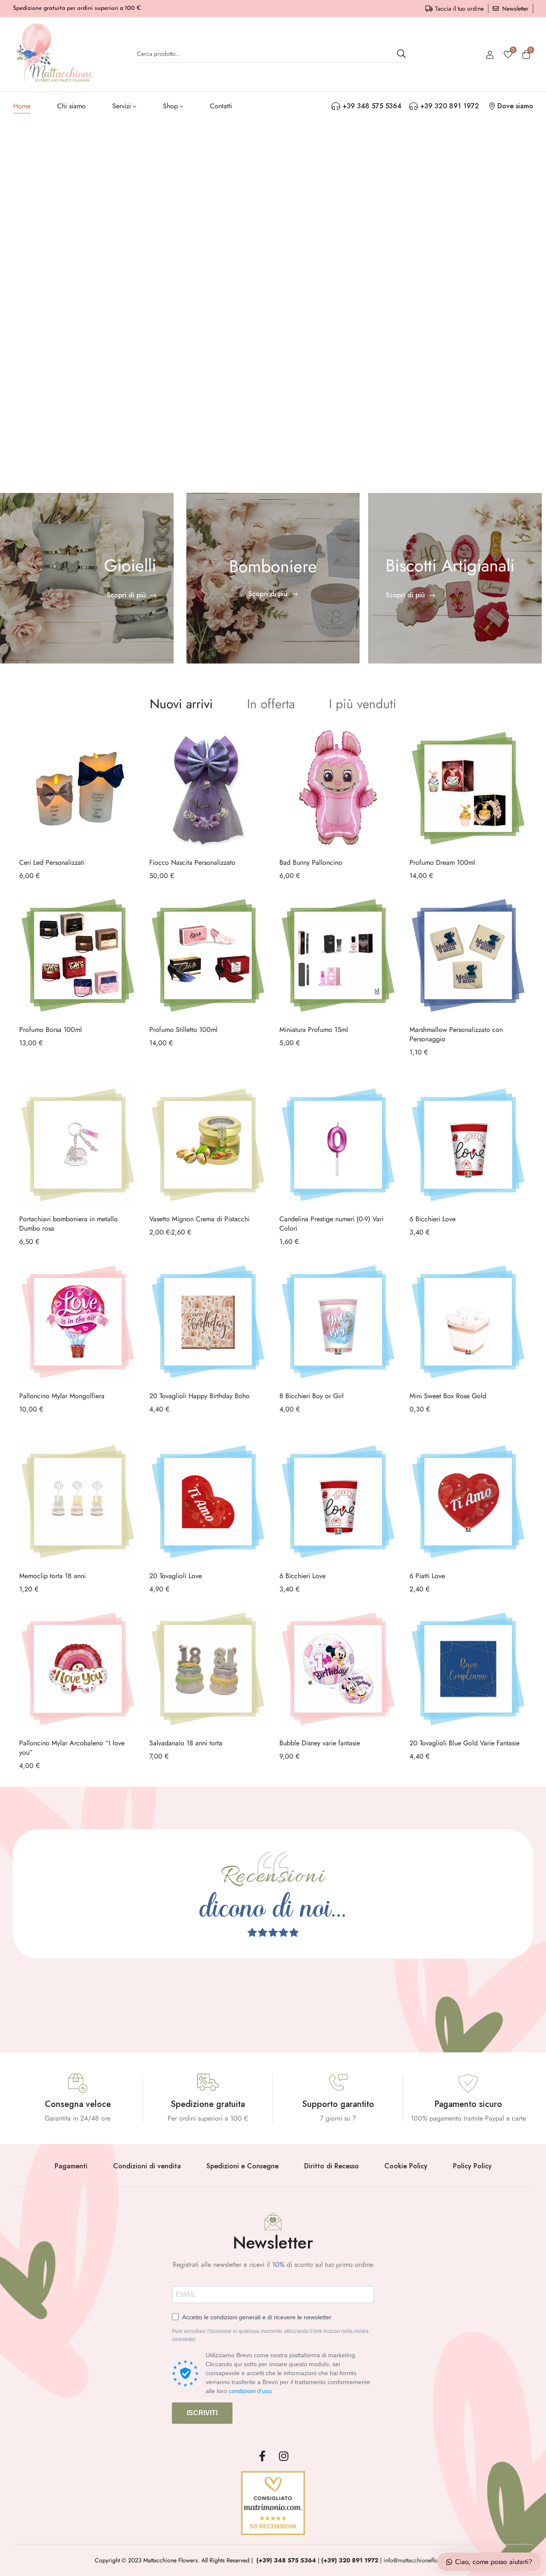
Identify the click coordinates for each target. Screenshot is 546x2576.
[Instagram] (284, 2456)
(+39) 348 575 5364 (286, 2560)
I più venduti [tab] (363, 704)
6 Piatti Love (427, 1576)
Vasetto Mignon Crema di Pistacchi (199, 1219)
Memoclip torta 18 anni (52, 1576)
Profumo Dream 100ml (442, 862)
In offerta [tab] (271, 704)
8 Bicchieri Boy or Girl (312, 1396)
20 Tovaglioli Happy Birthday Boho (199, 1396)
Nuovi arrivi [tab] (181, 704)
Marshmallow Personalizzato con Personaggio (456, 1034)
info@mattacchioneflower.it (417, 2560)
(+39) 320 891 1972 (350, 2560)
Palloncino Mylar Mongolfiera (62, 1396)
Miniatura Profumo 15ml (314, 1030)
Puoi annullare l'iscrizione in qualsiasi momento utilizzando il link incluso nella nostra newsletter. (270, 2335)
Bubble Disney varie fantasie (320, 1743)
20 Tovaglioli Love (176, 1576)
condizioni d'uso (250, 2391)
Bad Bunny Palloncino (311, 862)
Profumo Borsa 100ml (51, 1030)
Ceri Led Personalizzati (52, 862)
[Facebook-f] (262, 2456)
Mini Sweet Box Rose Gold (448, 1396)
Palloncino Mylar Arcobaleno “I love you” (72, 1748)
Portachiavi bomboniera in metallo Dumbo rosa (68, 1224)
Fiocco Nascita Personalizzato (192, 862)
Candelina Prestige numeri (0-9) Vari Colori (331, 1224)
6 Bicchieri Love (433, 1219)
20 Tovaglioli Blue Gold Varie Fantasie (465, 1743)
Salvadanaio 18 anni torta (186, 1743)
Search (401, 54)
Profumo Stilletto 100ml (183, 1030)
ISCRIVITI (202, 2413)
